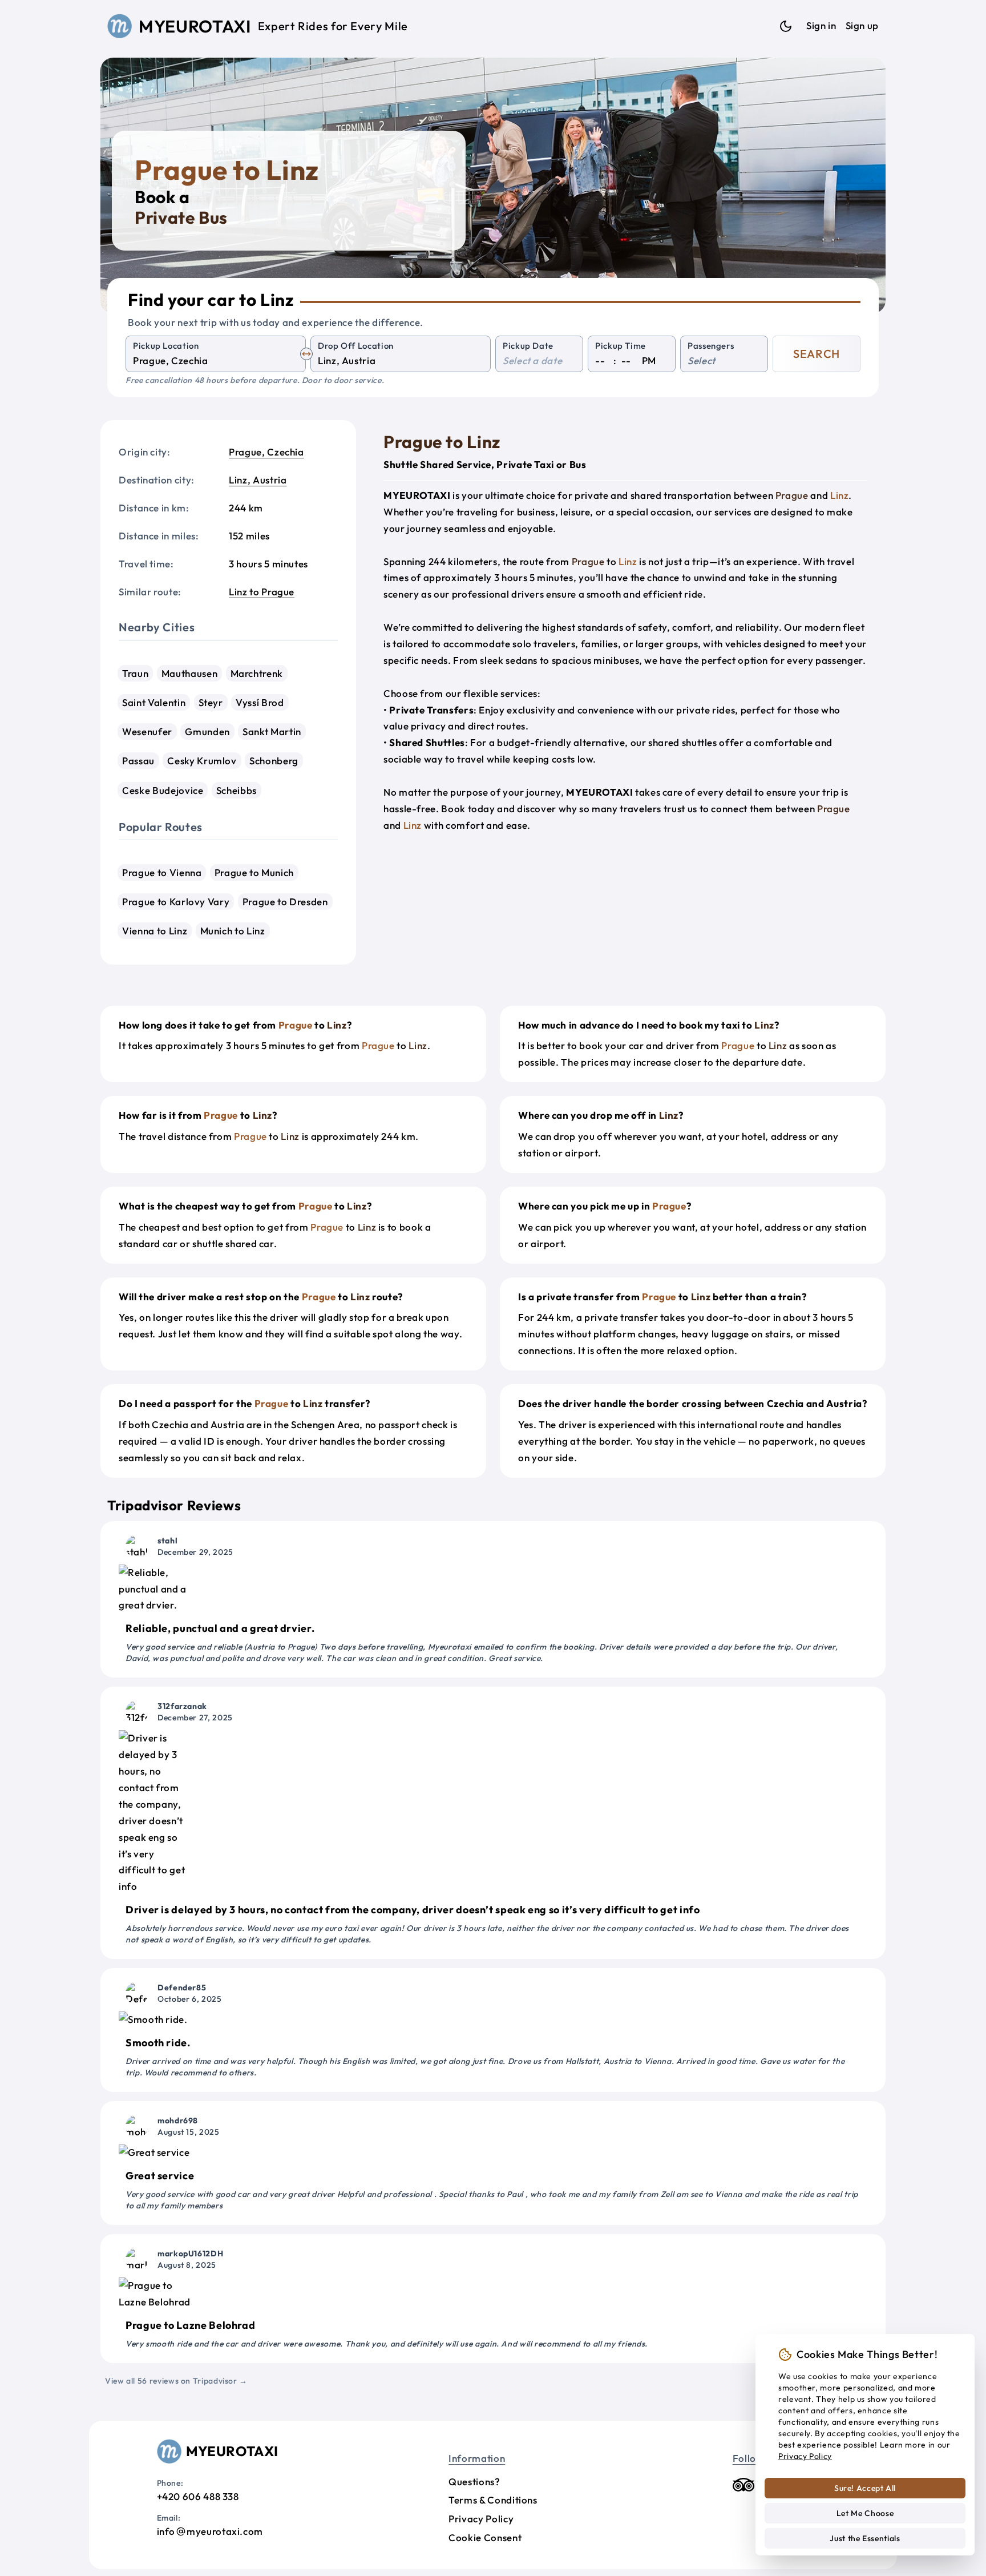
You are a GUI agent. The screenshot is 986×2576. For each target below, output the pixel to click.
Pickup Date (528, 346)
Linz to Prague (262, 592)
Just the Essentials (865, 2538)
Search (817, 354)
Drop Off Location (356, 346)
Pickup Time (621, 346)
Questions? (474, 2482)
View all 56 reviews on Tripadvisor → (176, 2381)
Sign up (862, 25)
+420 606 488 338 (198, 2496)
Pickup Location (166, 346)
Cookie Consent (485, 2537)
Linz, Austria (258, 480)
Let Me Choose (865, 2513)
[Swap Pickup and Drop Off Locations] (306, 354)
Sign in (821, 25)
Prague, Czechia (266, 452)
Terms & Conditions (493, 2500)
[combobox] (216, 361)
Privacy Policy (481, 2519)
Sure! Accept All (865, 2488)
